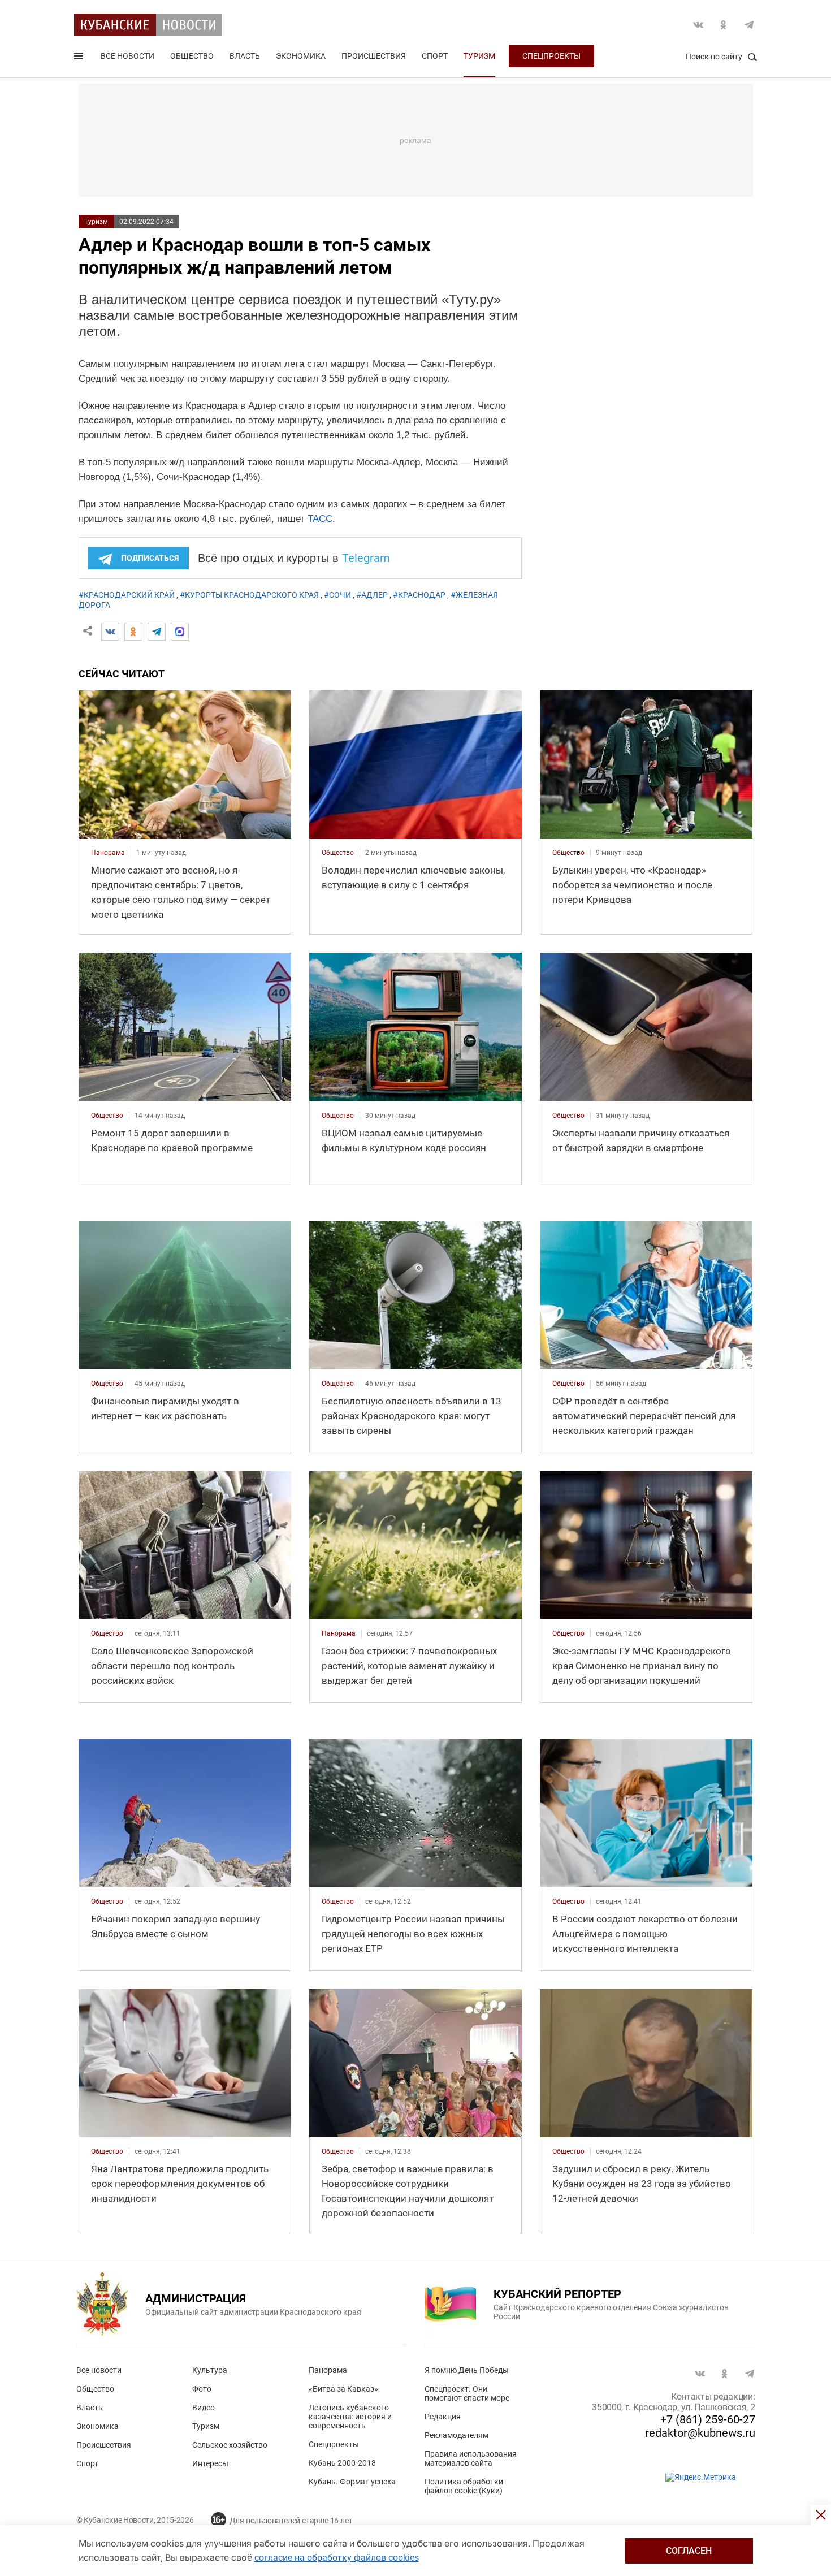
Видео (204, 2408)
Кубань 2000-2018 (342, 2463)
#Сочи (337, 595)
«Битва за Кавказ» (343, 2389)
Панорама (328, 2370)
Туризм (479, 56)
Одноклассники (724, 25)
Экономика (301, 56)
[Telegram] (157, 632)
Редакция (443, 2417)
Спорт (435, 56)
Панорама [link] (108, 853)
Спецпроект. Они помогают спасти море (467, 2393)
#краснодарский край (127, 595)
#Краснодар (419, 595)
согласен (689, 2551)
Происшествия (374, 56)
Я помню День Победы (467, 2370)
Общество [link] (338, 853)
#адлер (372, 595)
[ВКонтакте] (110, 632)
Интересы (210, 2463)
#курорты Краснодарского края (249, 595)
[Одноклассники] (133, 632)
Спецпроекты (551, 56)
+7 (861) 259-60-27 (708, 2419)
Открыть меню (80, 58)
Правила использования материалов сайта (471, 2458)
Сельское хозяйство (230, 2445)
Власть (245, 56)
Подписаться (150, 558)
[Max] (180, 632)
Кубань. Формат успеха (352, 2482)
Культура (210, 2370)
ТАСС (320, 519)
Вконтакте (698, 25)
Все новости (127, 56)
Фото (202, 2389)
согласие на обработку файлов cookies (337, 2558)
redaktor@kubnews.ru (700, 2433)
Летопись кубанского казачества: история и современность (350, 2417)
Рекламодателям (456, 2435)
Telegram (749, 25)
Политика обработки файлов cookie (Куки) (464, 2486)
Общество (192, 56)
